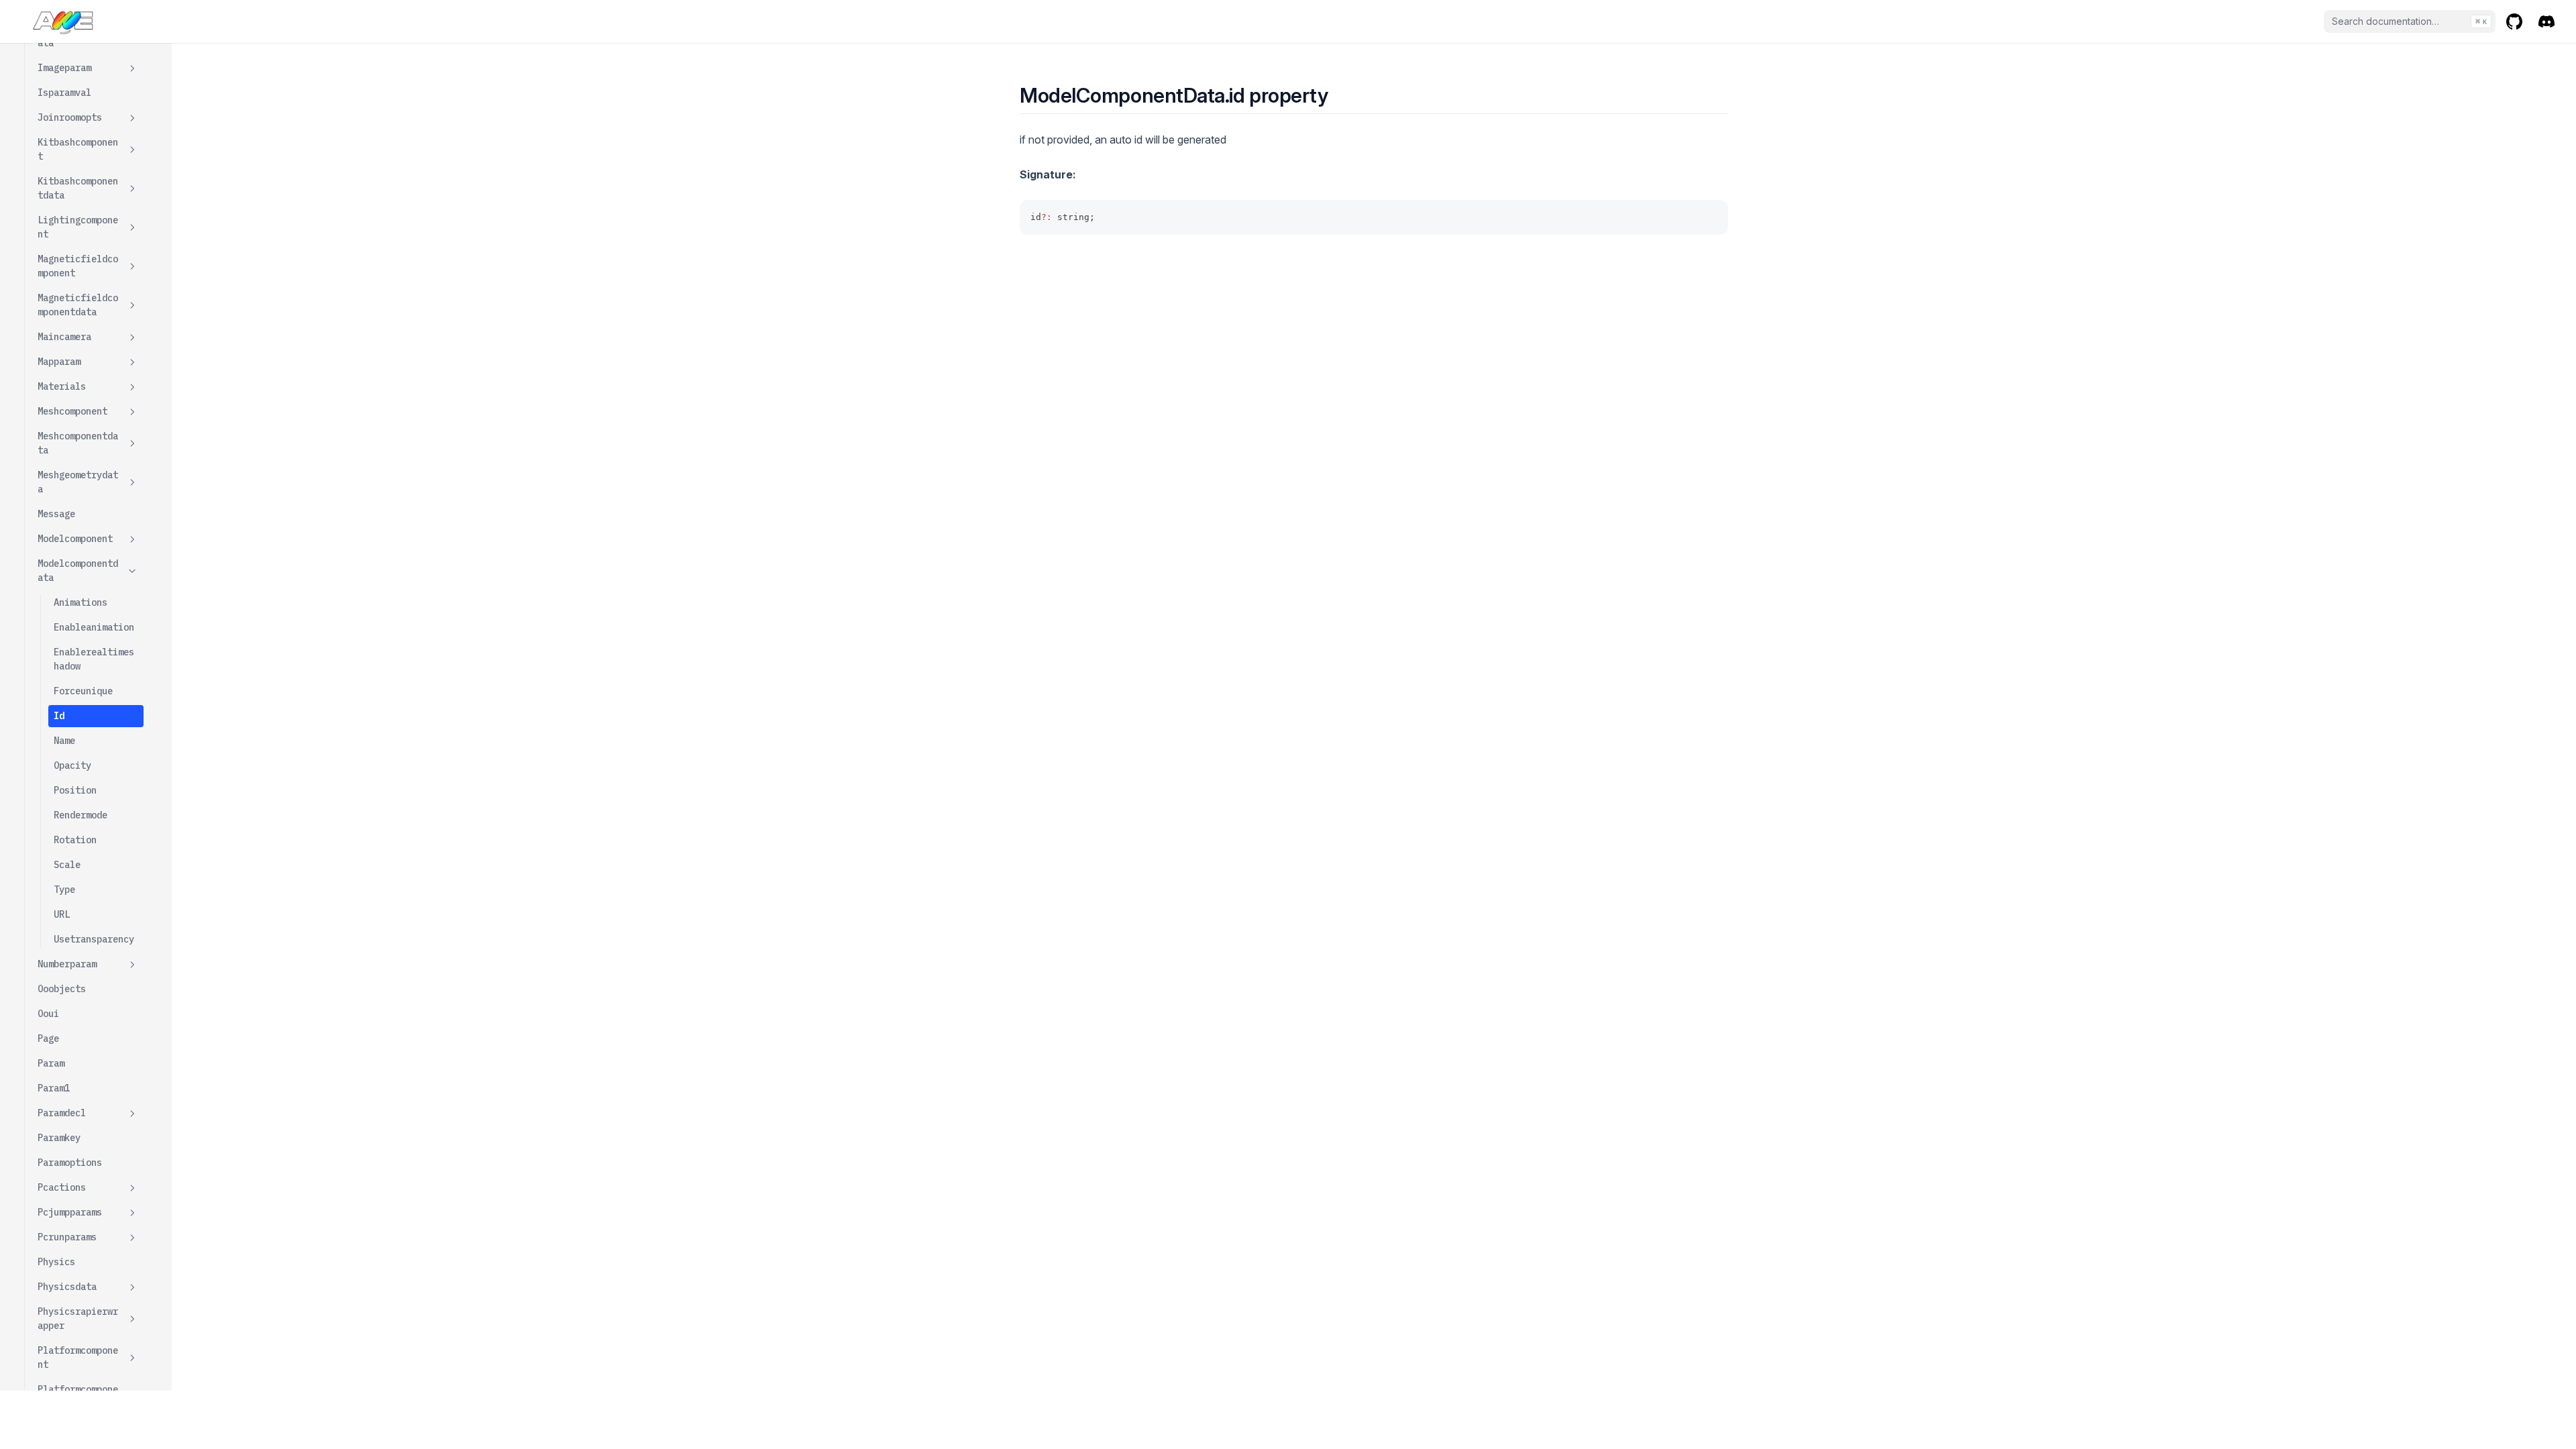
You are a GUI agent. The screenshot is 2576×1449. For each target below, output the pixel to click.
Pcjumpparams (70, 1212)
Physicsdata (67, 1287)
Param (51, 1063)
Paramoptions (70, 1163)
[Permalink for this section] (1340, 95)
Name (64, 741)
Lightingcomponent (78, 227)
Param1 (54, 1088)
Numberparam (67, 964)
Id (59, 716)
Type (64, 890)
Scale (67, 865)
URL (62, 914)
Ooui (48, 1014)
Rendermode (80, 815)
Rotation (75, 840)
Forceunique (83, 691)
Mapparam (59, 362)
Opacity (72, 765)
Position (75, 790)
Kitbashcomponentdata (78, 188)
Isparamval (64, 93)
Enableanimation (94, 627)
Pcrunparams (67, 1237)
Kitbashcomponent (78, 149)
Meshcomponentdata (78, 443)
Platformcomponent (78, 1357)
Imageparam (64, 68)
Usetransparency (94, 939)
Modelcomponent (75, 539)
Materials (62, 386)
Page (48, 1038)
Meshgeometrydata (78, 482)
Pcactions (62, 1187)
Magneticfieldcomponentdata (78, 305)
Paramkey (59, 1138)
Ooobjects (62, 989)
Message (56, 514)
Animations (80, 602)
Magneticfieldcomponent (78, 266)
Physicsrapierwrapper (78, 1319)
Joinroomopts (70, 117)
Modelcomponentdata (78, 571)
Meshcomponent (72, 411)
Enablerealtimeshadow (94, 659)
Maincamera (64, 337)
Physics (56, 1262)
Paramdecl (62, 1113)
